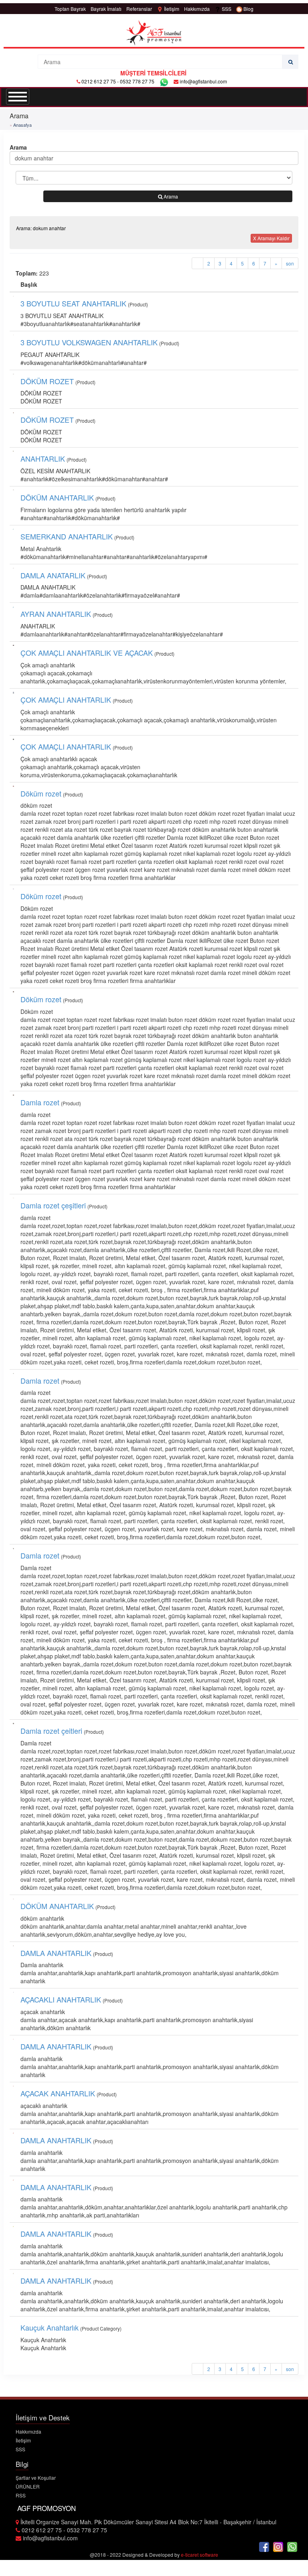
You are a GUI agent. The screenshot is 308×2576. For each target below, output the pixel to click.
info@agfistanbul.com (203, 81)
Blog (248, 9)
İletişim (171, 9)
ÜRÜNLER (28, 2486)
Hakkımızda (197, 9)
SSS (226, 9)
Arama (170, 196)
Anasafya (22, 125)
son (290, 263)
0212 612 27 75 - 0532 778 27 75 (118, 81)
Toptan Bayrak (70, 9)
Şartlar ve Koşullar (36, 2478)
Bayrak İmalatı (106, 9)
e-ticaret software (200, 2555)
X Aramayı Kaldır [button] (271, 238)
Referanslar (139, 9)
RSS (21, 2495)
